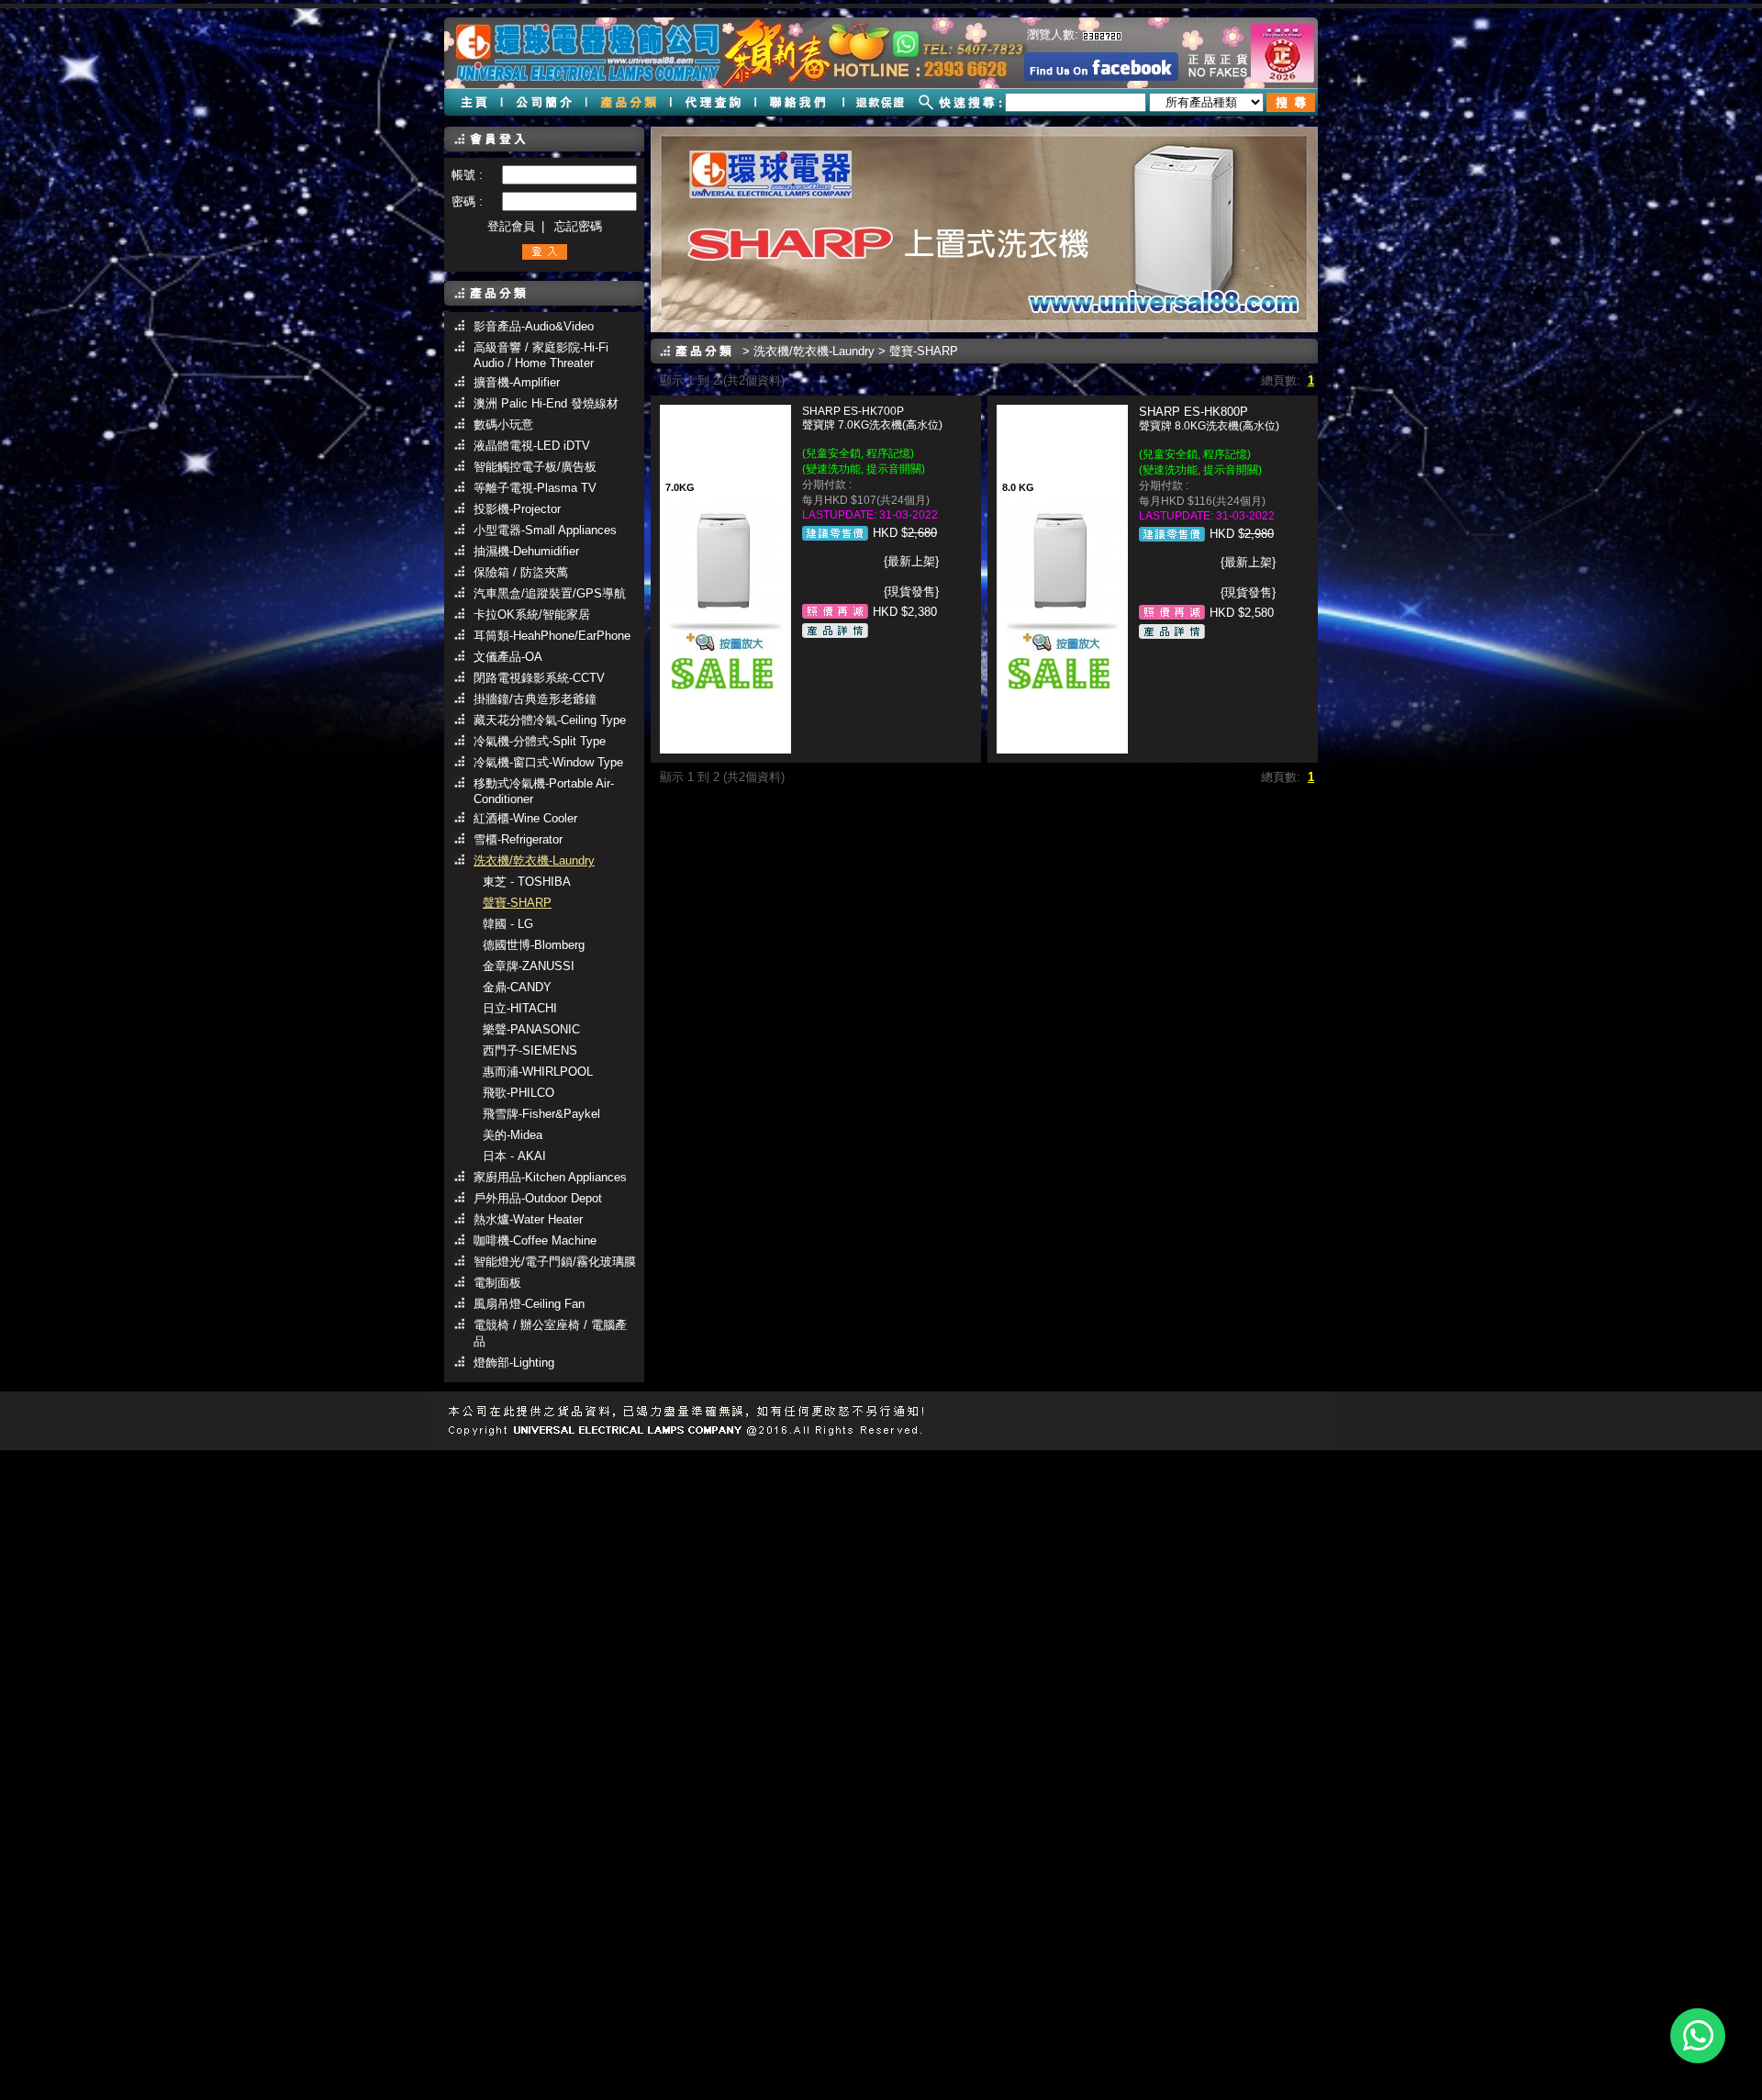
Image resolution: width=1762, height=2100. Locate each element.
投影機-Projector (517, 509)
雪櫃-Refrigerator (518, 839)
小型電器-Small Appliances (545, 530)
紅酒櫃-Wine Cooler (525, 818)
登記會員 (511, 226)
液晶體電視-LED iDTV (532, 446)
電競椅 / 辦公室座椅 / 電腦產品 (550, 1333)
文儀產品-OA (508, 657)
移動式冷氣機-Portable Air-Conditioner (544, 791)
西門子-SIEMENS (530, 1050)
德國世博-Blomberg (534, 945)
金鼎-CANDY (517, 987)
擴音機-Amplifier (517, 382)
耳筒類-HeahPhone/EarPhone (552, 636)
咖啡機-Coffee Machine (535, 1240)
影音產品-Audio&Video (534, 326)
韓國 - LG (508, 924)
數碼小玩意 (503, 424)
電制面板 (497, 1283)
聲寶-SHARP (517, 903)
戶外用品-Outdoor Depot (538, 1198)
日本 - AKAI (514, 1156)
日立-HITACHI (520, 1008)
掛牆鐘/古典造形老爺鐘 (535, 699)
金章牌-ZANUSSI (529, 966)
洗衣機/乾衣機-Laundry (534, 860)
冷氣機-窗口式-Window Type (548, 762)
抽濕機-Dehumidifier (526, 551)
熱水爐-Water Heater (528, 1219)
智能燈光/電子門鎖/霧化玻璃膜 (555, 1262)
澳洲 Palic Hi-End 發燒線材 (546, 403)
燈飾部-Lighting (514, 1363)
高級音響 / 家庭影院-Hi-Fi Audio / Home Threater (541, 355)
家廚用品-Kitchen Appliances (550, 1177)
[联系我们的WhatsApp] (1698, 2036)
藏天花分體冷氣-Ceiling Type (550, 720)
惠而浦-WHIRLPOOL (538, 1072)
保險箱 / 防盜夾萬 (521, 572)
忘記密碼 (578, 226)
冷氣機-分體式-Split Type (540, 741)
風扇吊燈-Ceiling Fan (529, 1304)
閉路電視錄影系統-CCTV (539, 678)
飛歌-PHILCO (519, 1093)
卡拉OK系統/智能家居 (532, 614)
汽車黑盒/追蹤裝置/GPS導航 (550, 593)
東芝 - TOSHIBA (527, 882)
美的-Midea (513, 1135)
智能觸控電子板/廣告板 (535, 467)
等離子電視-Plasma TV (535, 488)
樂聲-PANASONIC (531, 1029)
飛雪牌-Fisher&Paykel (541, 1114)
